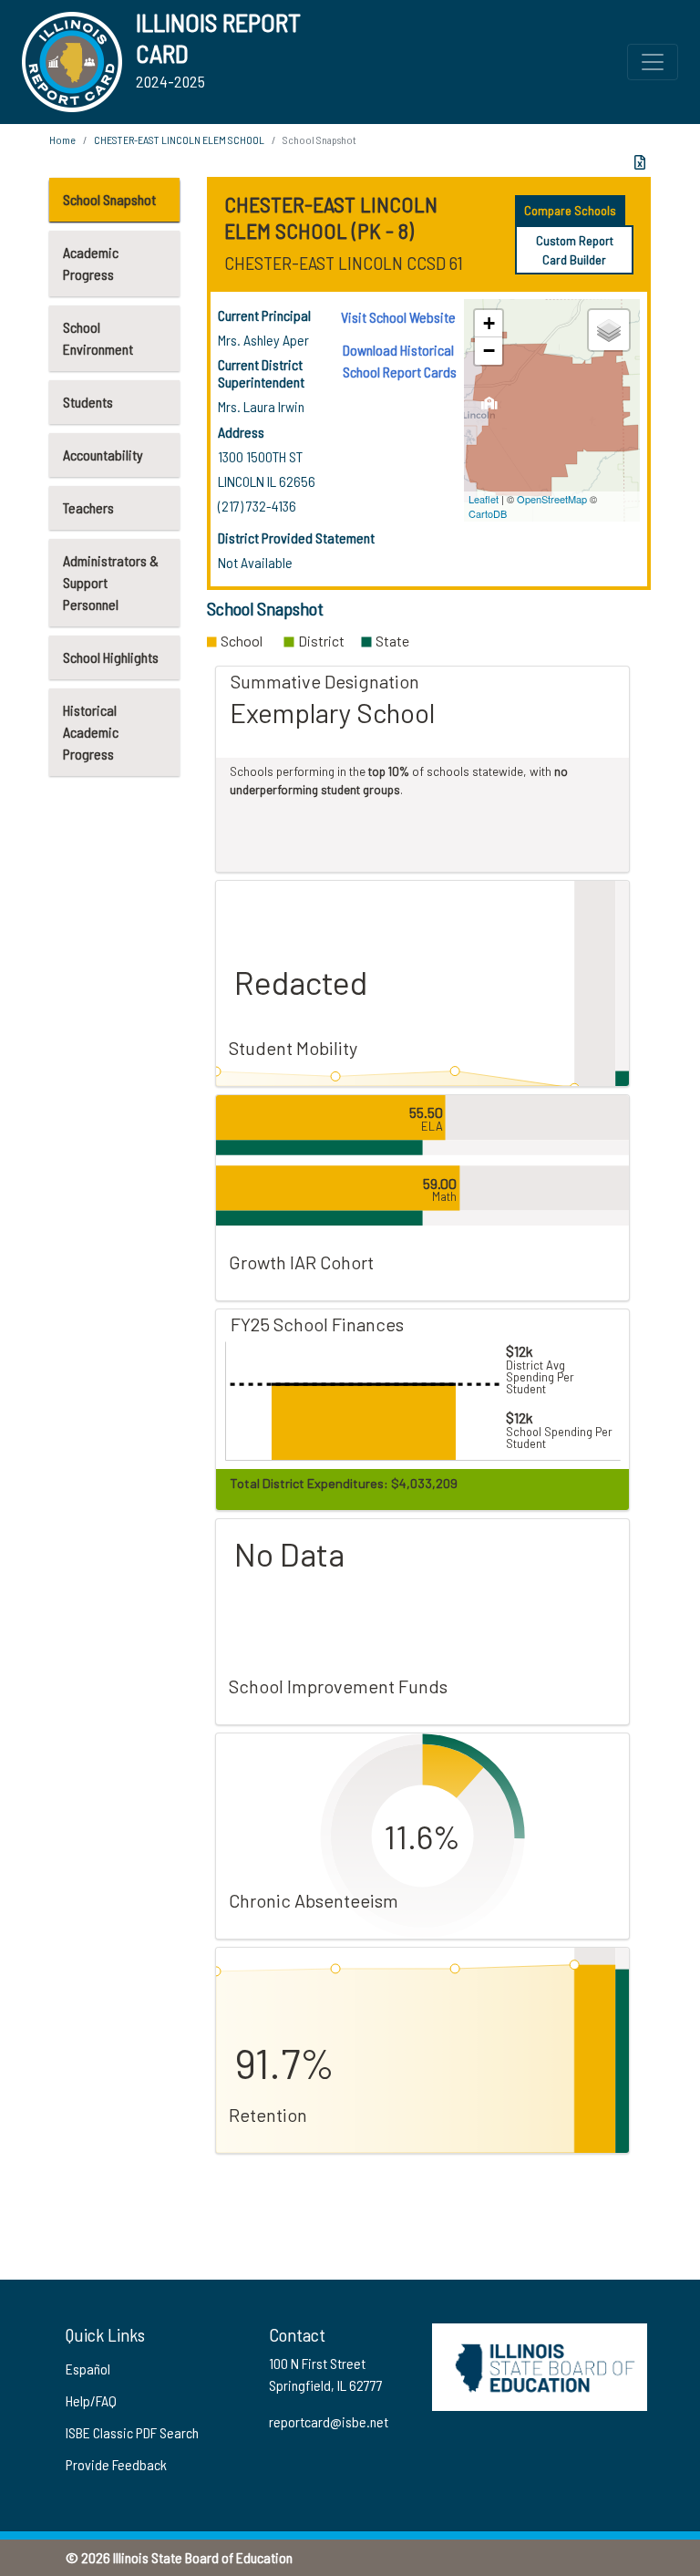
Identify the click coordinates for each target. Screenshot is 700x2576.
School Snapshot (109, 199)
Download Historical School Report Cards (400, 361)
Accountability (103, 455)
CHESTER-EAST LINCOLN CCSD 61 (344, 263)
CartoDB (488, 513)
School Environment (98, 338)
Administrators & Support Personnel (111, 582)
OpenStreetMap (552, 499)
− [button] (489, 351)
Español (88, 2369)
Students (88, 402)
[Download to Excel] (640, 162)
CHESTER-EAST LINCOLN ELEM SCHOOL (179, 140)
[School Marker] (490, 408)
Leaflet (484, 499)
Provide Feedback (116, 2464)
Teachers (88, 507)
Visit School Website (398, 317)
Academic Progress (91, 263)
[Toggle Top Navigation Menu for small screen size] (653, 62)
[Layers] (609, 330)
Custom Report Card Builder (575, 250)
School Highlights (111, 657)
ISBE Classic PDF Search (132, 2432)
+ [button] (489, 323)
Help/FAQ (91, 2400)
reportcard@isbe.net (329, 2421)
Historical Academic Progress (91, 732)
